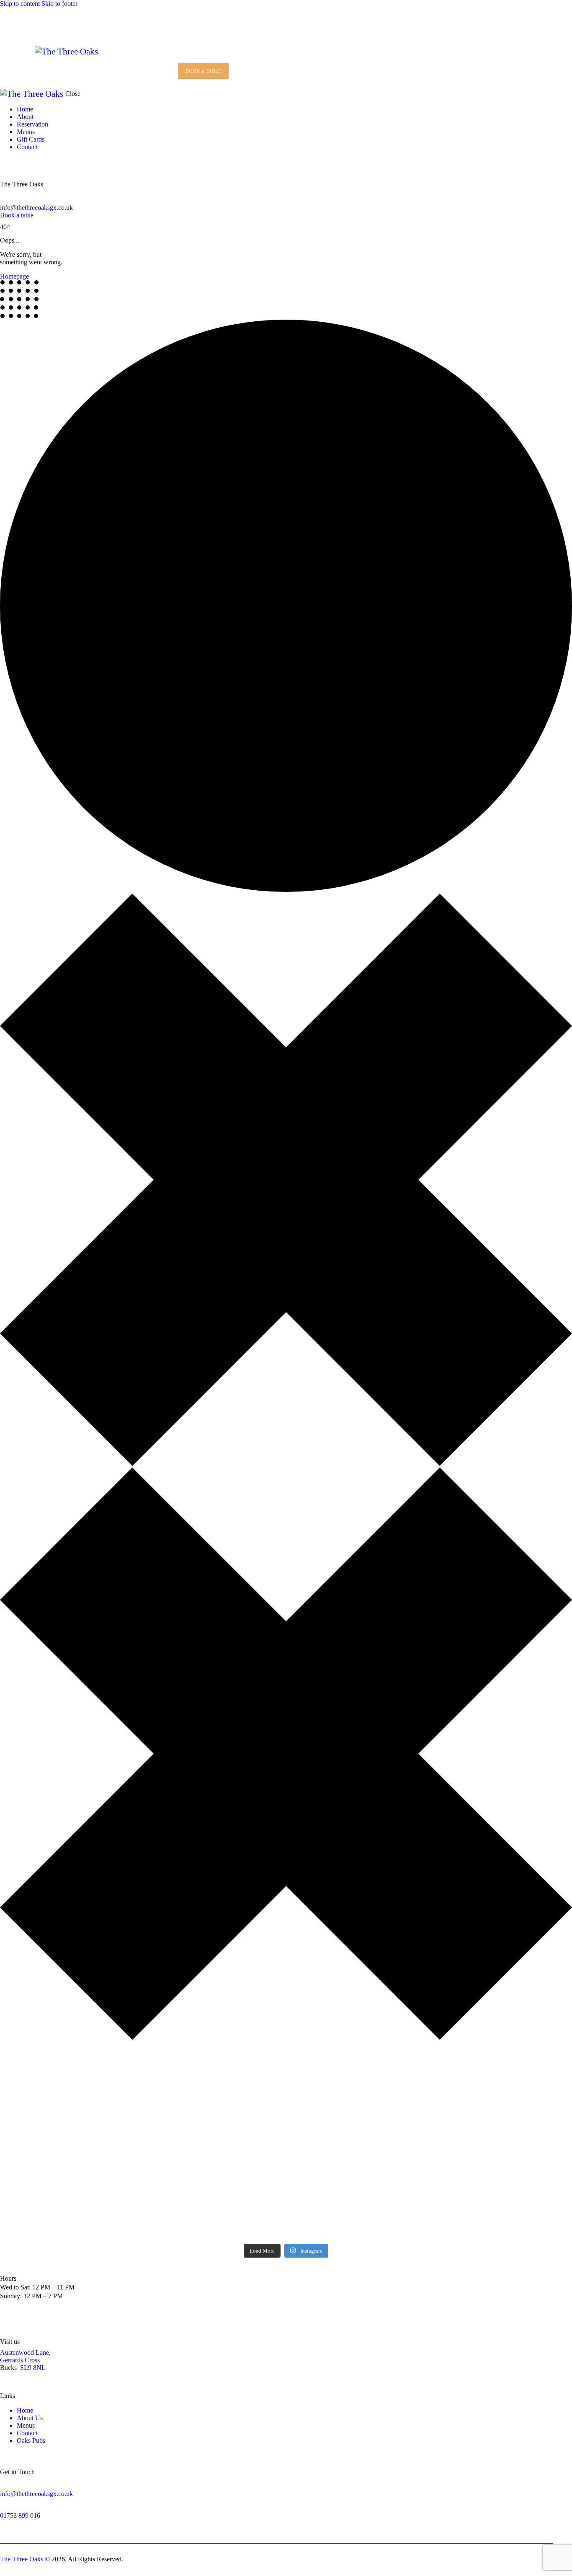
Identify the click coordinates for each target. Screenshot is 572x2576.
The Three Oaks (22, 2559)
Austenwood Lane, (25, 2353)
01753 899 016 (20, 2515)
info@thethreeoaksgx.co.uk (36, 208)
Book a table (17, 215)
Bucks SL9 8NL (23, 2368)
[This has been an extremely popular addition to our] (429, 2100)
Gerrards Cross (20, 2360)
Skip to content (20, 4)
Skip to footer (59, 4)
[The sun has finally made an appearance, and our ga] (334, 2108)
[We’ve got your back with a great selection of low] (524, 2100)
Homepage (14, 276)
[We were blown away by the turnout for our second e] (238, 2116)
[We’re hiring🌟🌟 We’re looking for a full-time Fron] (143, 2146)
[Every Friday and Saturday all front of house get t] (48, 2108)
